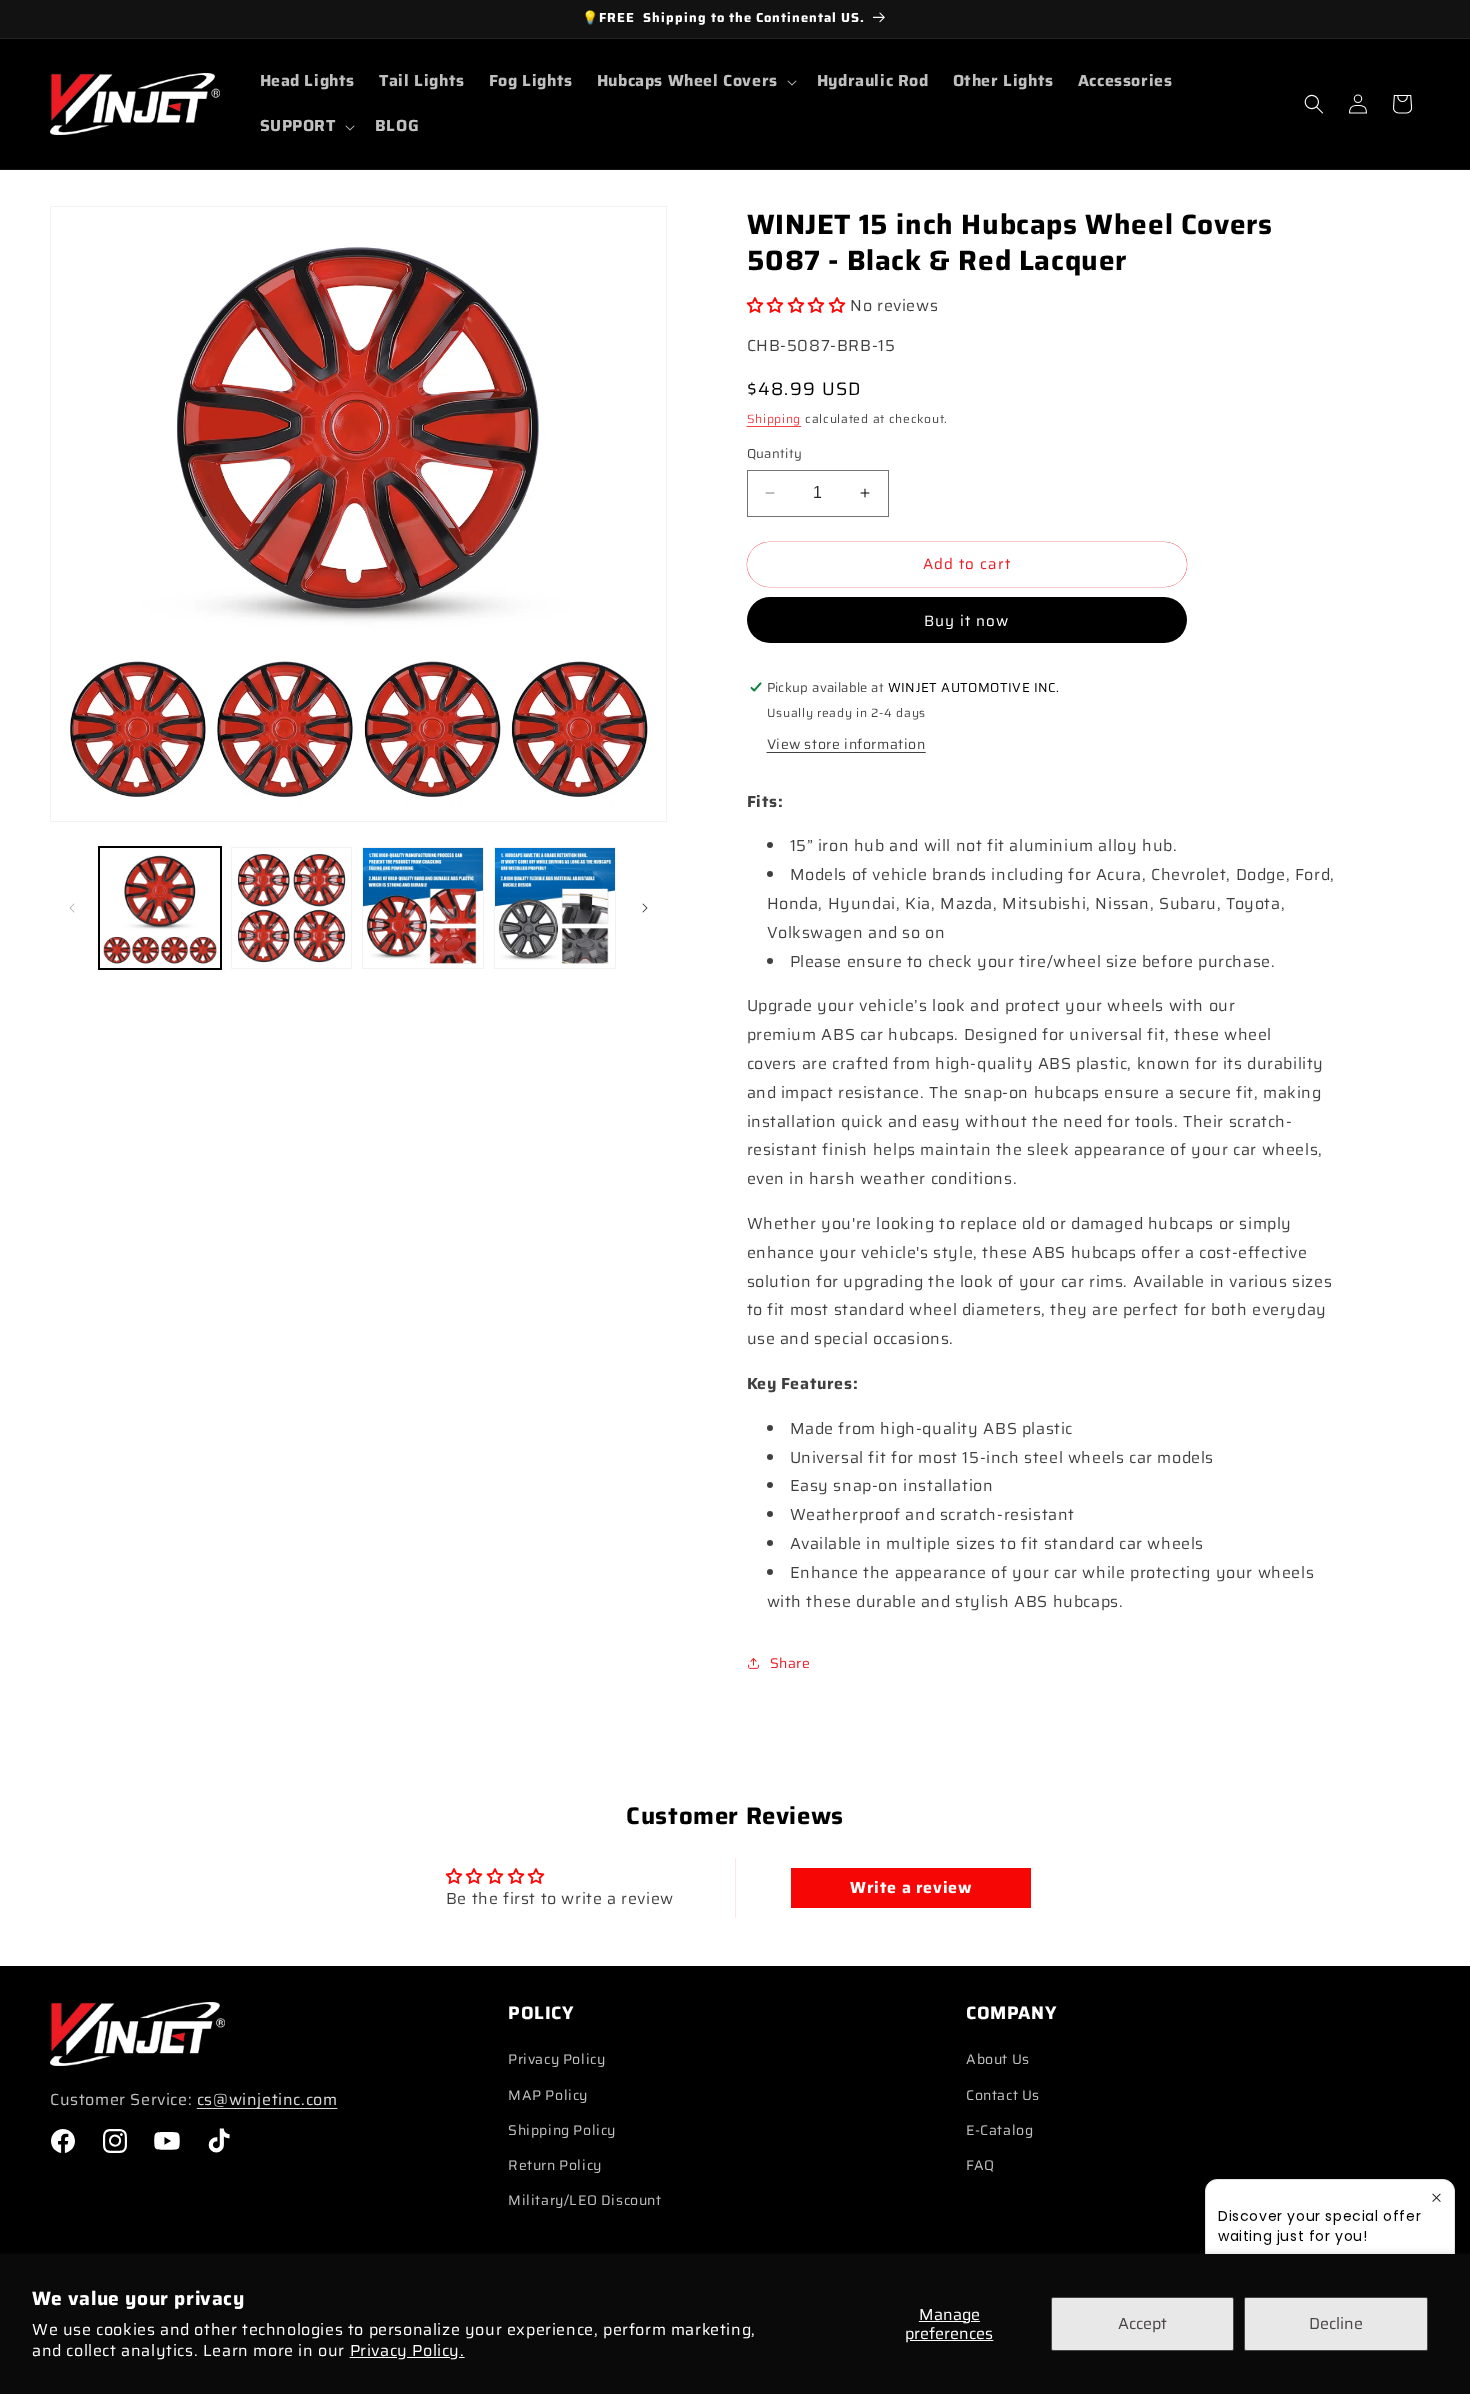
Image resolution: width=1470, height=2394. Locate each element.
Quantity (775, 454)
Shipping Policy (562, 2130)
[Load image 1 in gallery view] (160, 908)
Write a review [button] (910, 1887)
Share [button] (790, 1663)
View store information (846, 744)
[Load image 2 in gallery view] (292, 908)
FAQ (980, 2165)
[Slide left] (72, 908)
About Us (998, 2059)
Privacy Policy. (407, 2350)
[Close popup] (1436, 2197)
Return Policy (555, 2165)
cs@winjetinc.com (267, 2099)
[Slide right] (645, 908)
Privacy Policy (556, 2059)
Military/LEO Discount (585, 2200)
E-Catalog (999, 2130)
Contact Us (1003, 2095)
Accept (1142, 2323)
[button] (695, 81)
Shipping (774, 418)
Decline (1336, 2323)
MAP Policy (548, 2095)
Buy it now (966, 621)
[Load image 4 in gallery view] (555, 908)
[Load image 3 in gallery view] (423, 908)
